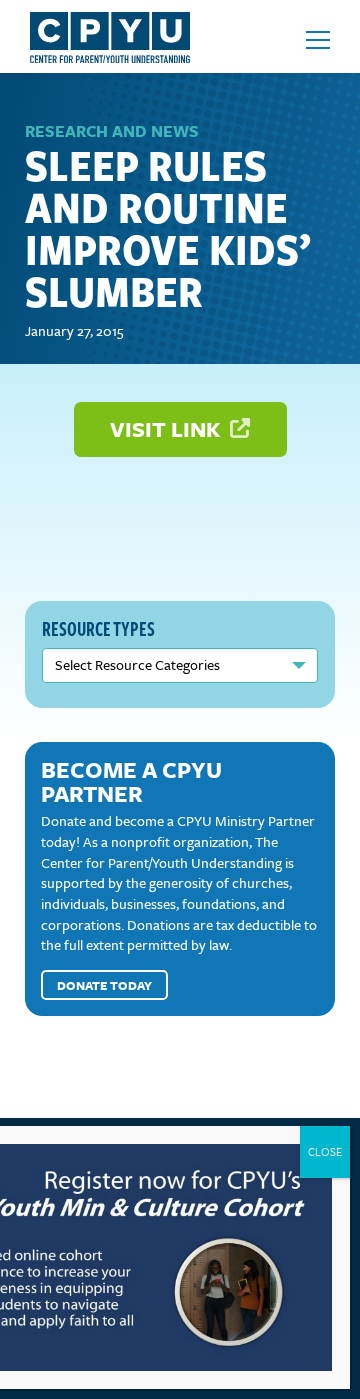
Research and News (112, 131)
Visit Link (167, 428)
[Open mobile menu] (318, 40)
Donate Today (104, 985)
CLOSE (325, 1151)
